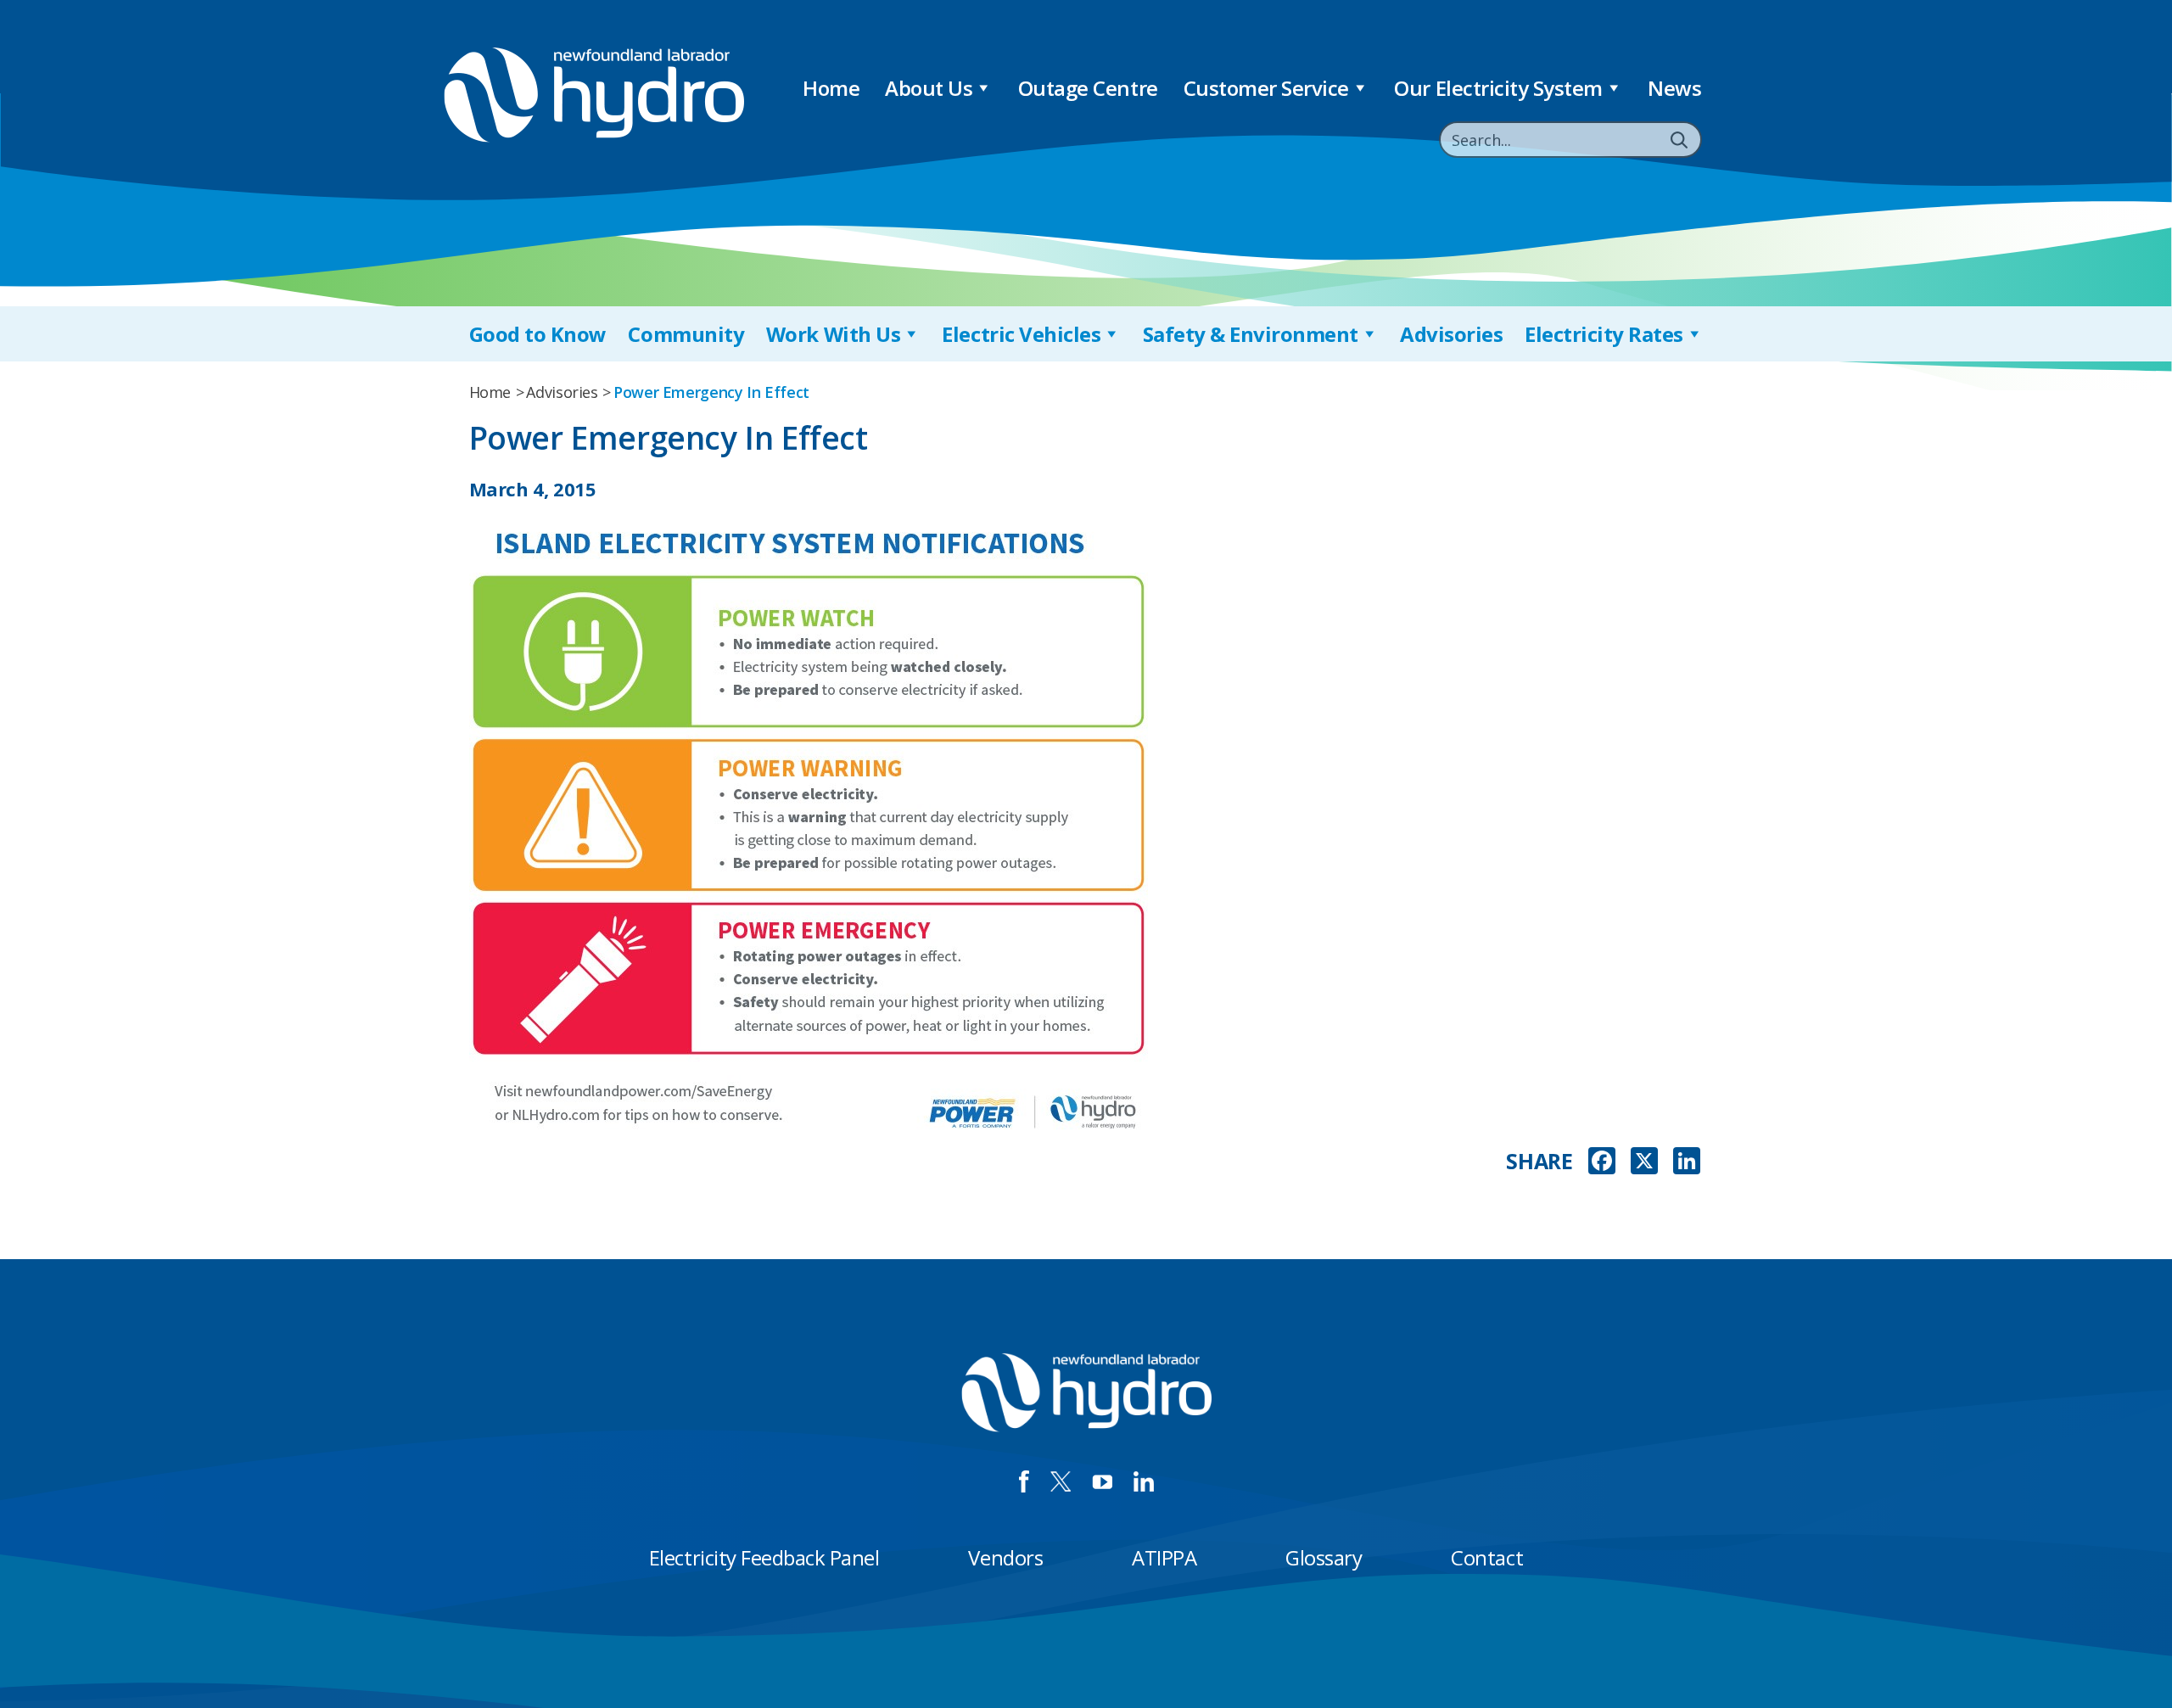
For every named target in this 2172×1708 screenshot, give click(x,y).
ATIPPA (1164, 1557)
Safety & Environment (1251, 334)
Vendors (1005, 1557)
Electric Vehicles (1021, 334)
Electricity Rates (1604, 334)
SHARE (1539, 1161)
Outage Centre (1088, 88)
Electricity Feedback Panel (764, 1557)
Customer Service (1266, 88)
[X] (1644, 1162)
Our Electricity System (1498, 88)
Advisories (1451, 334)
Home (831, 88)
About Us (929, 88)
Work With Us (833, 334)
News (1674, 88)
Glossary (1324, 1557)
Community (686, 334)
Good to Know (538, 334)
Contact (1487, 1557)
